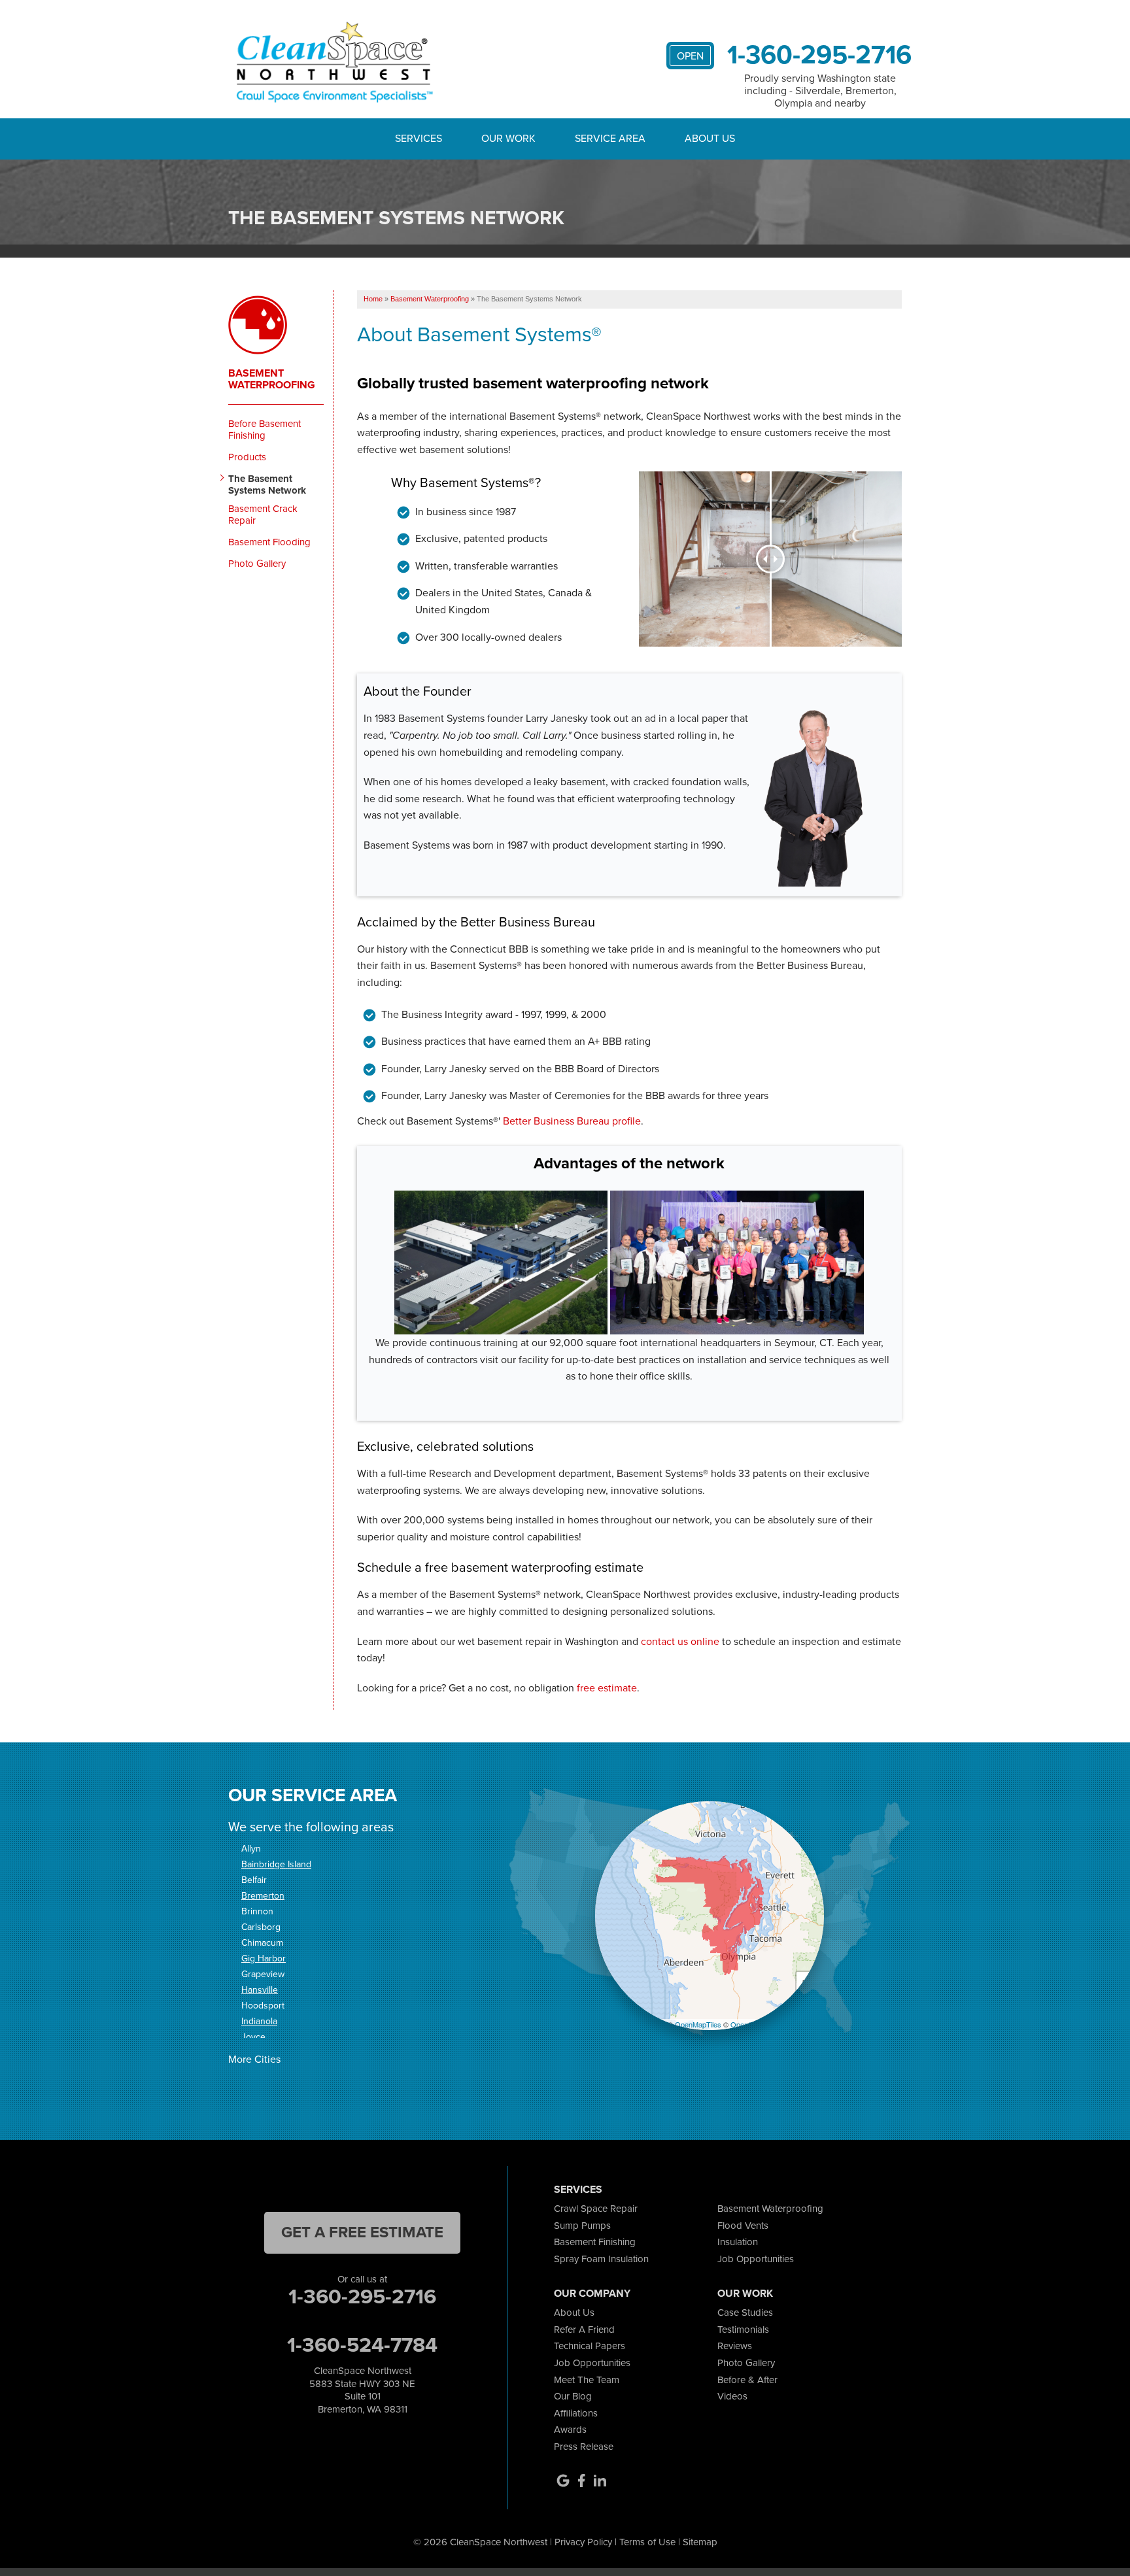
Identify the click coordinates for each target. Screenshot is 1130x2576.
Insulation (738, 2242)
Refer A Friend (584, 2330)
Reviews (735, 2346)
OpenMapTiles (698, 2024)
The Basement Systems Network (267, 484)
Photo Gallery (257, 564)
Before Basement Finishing (265, 430)
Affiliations (576, 2413)
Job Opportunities (756, 2259)
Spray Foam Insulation (601, 2259)
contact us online (680, 1641)
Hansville (260, 1990)
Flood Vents (743, 2226)
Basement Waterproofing (272, 379)
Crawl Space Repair (596, 2209)
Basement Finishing (595, 2242)
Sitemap (700, 2542)
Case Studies (745, 2313)
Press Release (584, 2447)
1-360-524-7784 (362, 2345)
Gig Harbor (264, 1958)
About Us (574, 2313)
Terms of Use (647, 2542)
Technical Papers (590, 2346)
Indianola (259, 2021)
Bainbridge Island (276, 1864)
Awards (570, 2430)
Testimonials (743, 2330)
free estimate (607, 1688)
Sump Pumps (582, 2226)
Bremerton (263, 1896)
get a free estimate (362, 2232)
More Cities (254, 2059)
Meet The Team (587, 2380)
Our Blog (573, 2396)
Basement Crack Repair (263, 515)
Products (247, 457)
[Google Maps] (563, 2481)
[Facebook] (581, 2481)
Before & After (747, 2380)
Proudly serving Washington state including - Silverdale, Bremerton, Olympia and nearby (820, 91)
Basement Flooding (269, 542)
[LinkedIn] (600, 2481)
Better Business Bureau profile (572, 1121)
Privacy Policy (583, 2542)
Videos (732, 2396)
